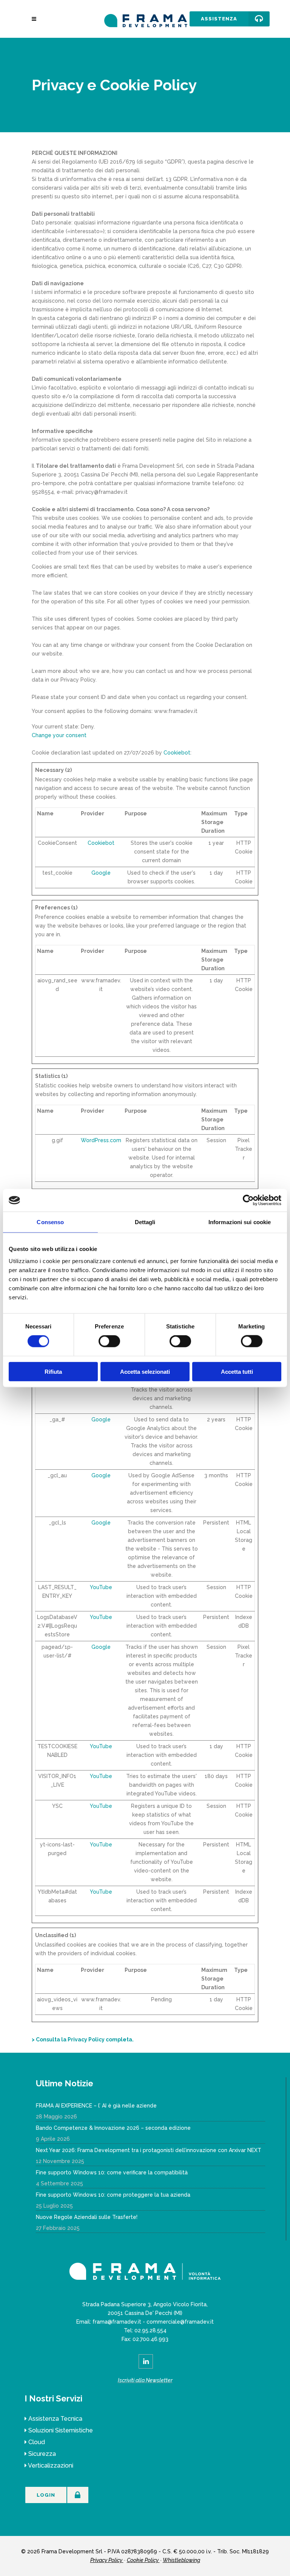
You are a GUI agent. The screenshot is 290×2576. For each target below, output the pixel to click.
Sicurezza (42, 2454)
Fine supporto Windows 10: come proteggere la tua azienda (113, 2195)
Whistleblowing (181, 2560)
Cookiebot (177, 753)
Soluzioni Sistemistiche (61, 2430)
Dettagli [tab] (145, 1222)
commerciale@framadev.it (180, 2322)
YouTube (101, 1587)
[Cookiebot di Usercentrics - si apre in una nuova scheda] (248, 1200)
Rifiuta (53, 1371)
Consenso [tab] (50, 1222)
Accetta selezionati (145, 1371)
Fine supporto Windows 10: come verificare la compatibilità (112, 2172)
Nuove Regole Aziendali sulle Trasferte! (87, 2217)
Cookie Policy (143, 2560)
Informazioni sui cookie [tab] (240, 1222)
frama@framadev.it (117, 2322)
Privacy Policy (107, 2560)
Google (101, 873)
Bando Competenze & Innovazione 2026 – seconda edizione (113, 2128)
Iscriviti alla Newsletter (145, 2380)
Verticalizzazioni (51, 2465)
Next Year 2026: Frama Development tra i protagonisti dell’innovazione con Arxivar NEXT (149, 2150)
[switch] (109, 1341)
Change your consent (59, 735)
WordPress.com (101, 1140)
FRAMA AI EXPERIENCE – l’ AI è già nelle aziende (96, 2106)
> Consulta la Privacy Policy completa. (83, 2039)
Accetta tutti (237, 1371)
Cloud (37, 2442)
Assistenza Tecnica (55, 2419)
